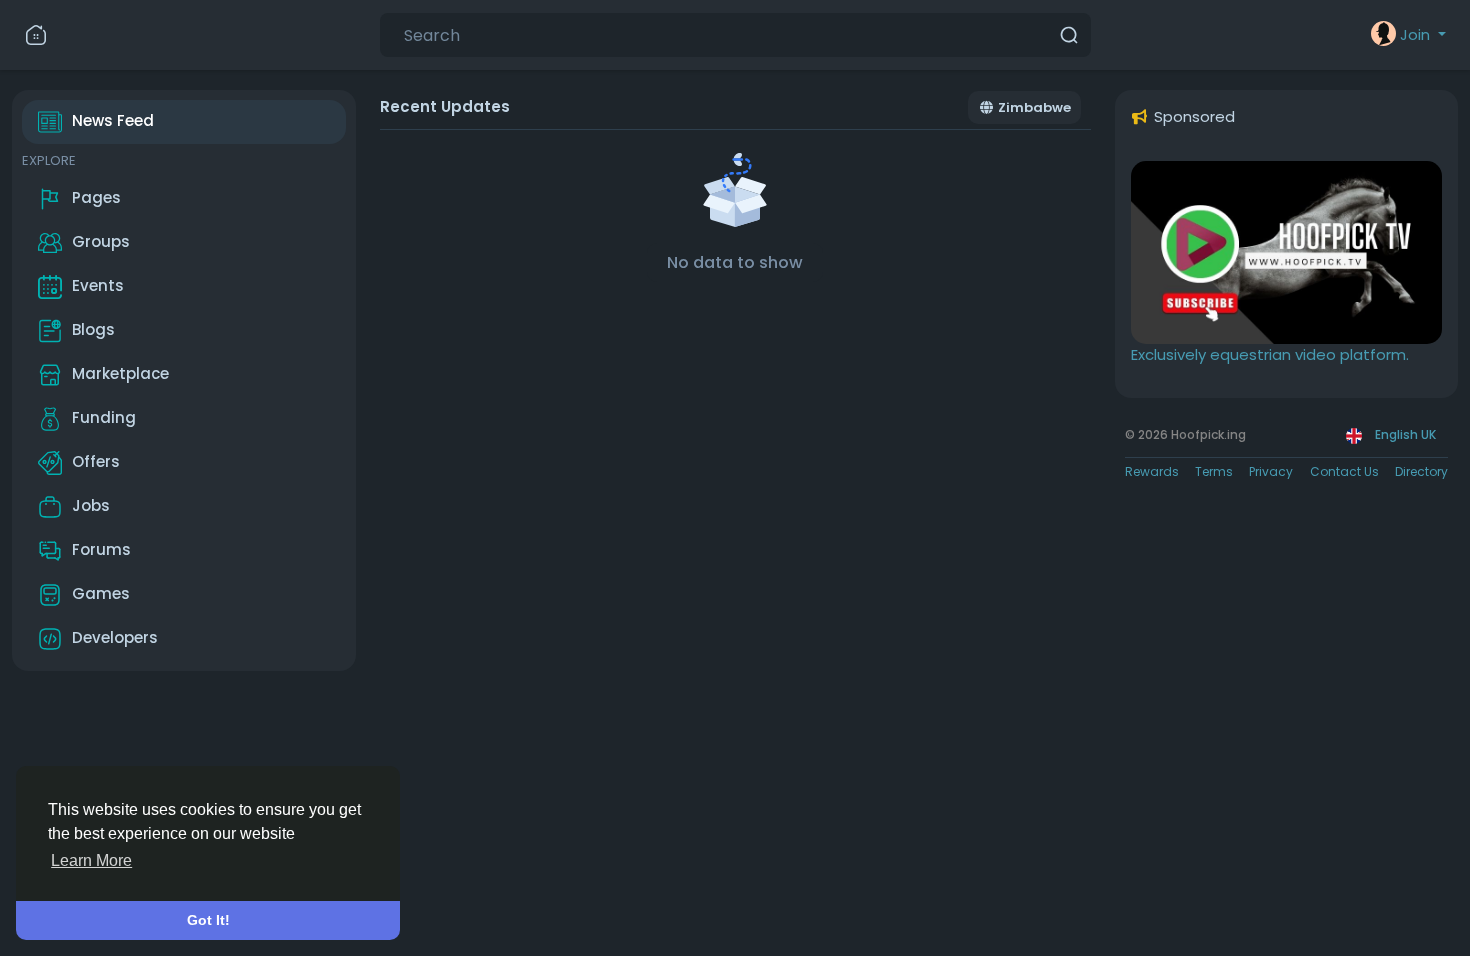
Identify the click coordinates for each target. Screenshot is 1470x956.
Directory (1421, 471)
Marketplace (120, 373)
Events (98, 285)
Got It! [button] (208, 920)
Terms (1214, 471)
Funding (104, 417)
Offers (96, 461)
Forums (101, 549)
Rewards (1152, 471)
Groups (101, 241)
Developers (115, 637)
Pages (96, 197)
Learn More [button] (91, 860)
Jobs (91, 505)
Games (101, 593)
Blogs (93, 329)
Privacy (1271, 471)
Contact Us (1344, 471)
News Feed (113, 120)
